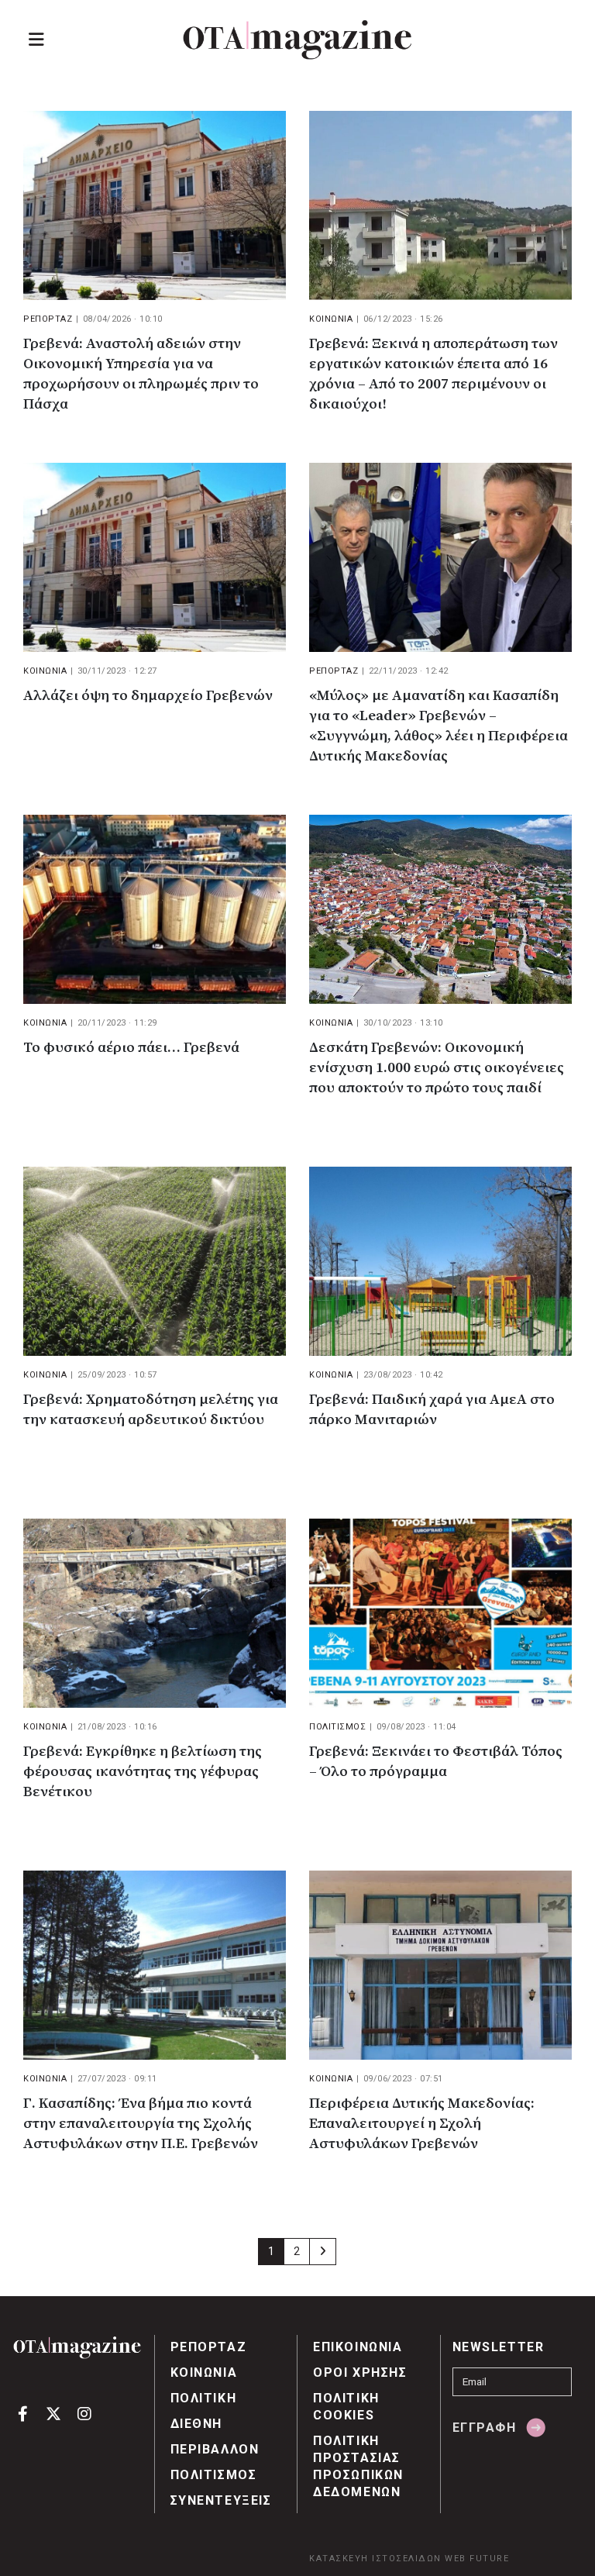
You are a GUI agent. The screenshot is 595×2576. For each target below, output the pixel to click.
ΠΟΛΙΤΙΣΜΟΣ (337, 1727)
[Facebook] (23, 2413)
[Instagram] (84, 2413)
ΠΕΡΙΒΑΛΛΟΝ (215, 2449)
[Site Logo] (297, 40)
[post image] (155, 205)
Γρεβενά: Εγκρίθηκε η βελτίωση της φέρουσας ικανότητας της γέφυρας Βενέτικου (143, 1772)
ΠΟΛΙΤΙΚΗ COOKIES (346, 2407)
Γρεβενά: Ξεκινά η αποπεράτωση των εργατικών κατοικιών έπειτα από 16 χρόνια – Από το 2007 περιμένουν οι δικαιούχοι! (433, 374)
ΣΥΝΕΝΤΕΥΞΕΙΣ (221, 2500)
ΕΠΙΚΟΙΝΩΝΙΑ (358, 2347)
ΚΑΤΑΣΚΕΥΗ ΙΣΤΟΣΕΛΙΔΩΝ (375, 2559)
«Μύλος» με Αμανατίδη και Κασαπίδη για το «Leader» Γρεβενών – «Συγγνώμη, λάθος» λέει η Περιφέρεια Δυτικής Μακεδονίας (439, 726)
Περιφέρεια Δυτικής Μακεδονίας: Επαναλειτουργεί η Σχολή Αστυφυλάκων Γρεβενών (422, 2124)
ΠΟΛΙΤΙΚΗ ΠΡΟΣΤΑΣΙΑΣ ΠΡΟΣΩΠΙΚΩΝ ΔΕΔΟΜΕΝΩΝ (358, 2466)
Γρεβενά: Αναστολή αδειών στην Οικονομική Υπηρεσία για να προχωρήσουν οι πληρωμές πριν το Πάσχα (141, 374)
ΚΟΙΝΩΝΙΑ (331, 319)
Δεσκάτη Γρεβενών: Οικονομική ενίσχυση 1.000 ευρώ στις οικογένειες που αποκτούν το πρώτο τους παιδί (437, 1068)
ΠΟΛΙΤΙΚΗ (204, 2398)
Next (323, 2252)
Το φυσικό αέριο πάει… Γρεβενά (131, 1048)
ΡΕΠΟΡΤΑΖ (48, 319)
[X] (54, 2413)
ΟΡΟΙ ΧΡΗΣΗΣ (360, 2373)
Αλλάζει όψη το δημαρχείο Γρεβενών (148, 696)
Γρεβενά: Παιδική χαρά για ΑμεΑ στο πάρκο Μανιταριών (432, 1410)
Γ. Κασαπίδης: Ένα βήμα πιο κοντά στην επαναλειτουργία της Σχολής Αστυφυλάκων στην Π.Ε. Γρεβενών (141, 2124)
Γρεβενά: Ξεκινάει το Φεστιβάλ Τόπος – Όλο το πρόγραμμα (436, 1762)
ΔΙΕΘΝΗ (197, 2424)
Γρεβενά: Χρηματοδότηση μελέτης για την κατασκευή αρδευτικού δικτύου (151, 1410)
